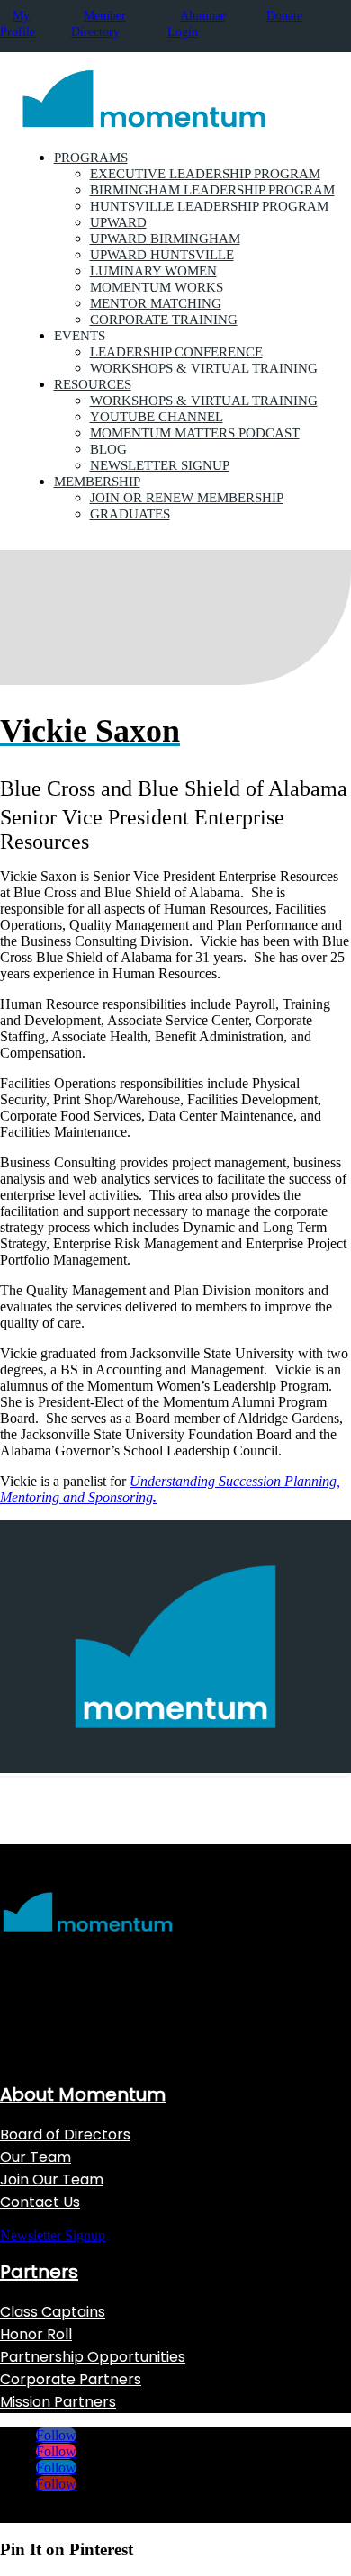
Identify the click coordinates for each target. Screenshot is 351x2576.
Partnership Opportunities (93, 2357)
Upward (118, 222)
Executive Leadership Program (205, 174)
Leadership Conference (176, 352)
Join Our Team (52, 2180)
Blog (108, 449)
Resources (93, 384)
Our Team (36, 2157)
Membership (97, 482)
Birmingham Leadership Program (212, 190)
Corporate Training (164, 320)
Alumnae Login (197, 24)
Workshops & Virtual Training (204, 368)
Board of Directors (65, 2135)
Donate (284, 16)
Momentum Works (157, 287)
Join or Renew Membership (187, 498)
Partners (39, 2272)
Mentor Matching (156, 303)
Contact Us (40, 2202)
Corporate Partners (71, 2379)
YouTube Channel (157, 417)
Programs (91, 158)
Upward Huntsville (162, 255)
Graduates (130, 514)
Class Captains (53, 2312)
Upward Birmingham (165, 239)
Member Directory (99, 24)
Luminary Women (153, 271)
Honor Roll (36, 2334)
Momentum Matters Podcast (195, 433)
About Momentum (83, 2094)
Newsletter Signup (160, 465)
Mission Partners (58, 2402)
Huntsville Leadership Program (209, 206)
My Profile (18, 24)
